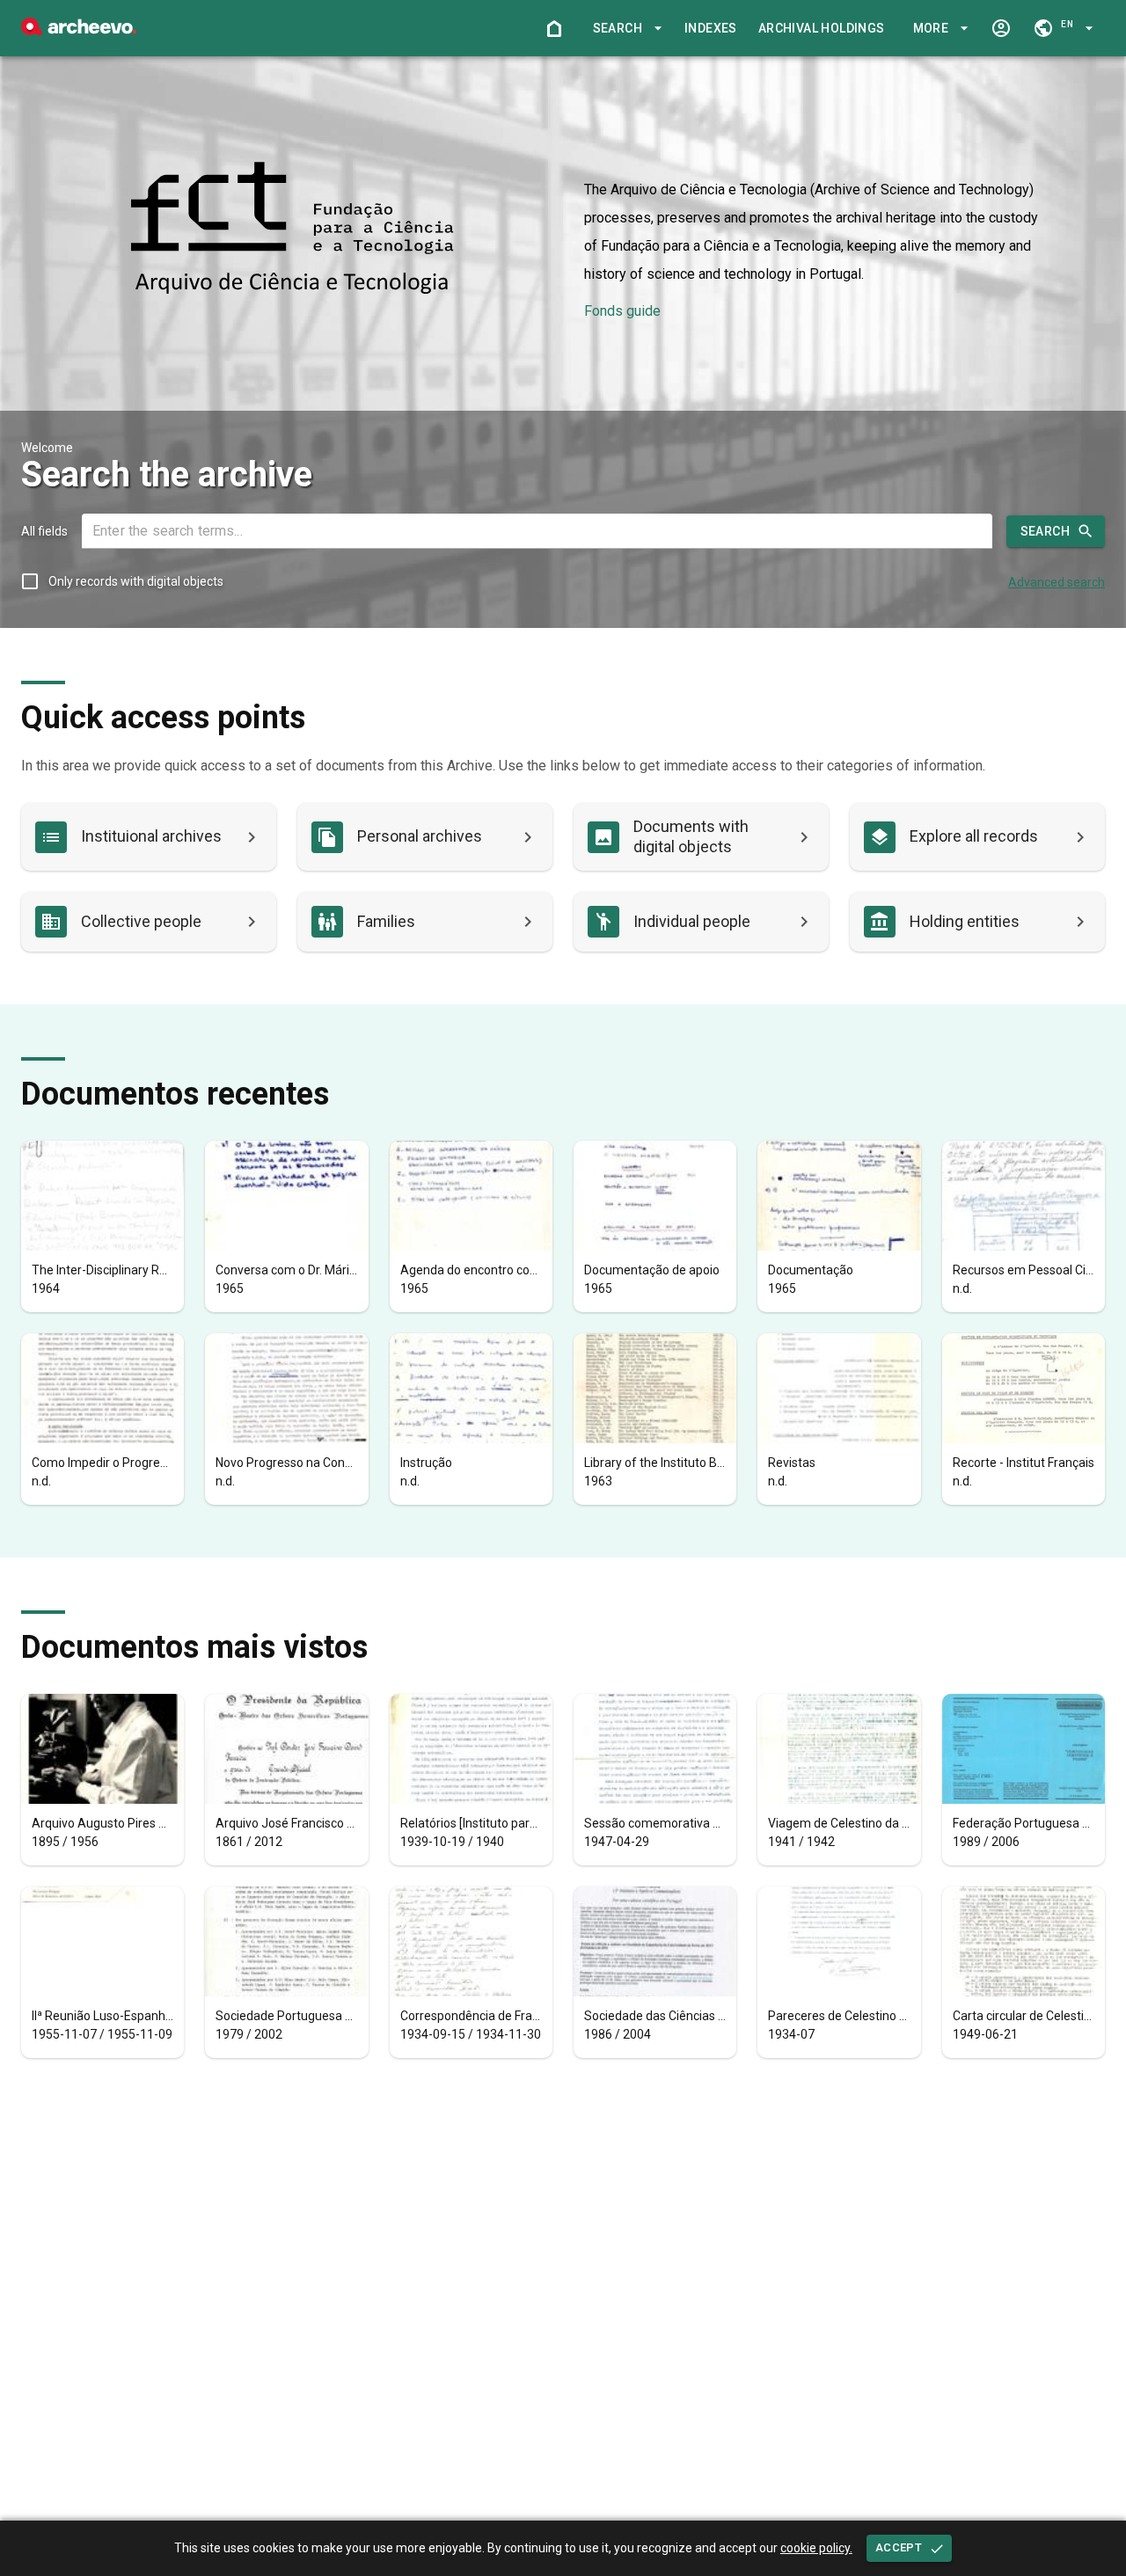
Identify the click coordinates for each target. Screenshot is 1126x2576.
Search (1045, 531)
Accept (899, 2547)
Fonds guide (622, 311)
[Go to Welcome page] (554, 28)
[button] (625, 29)
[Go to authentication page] (1001, 28)
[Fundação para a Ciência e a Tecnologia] (79, 30)
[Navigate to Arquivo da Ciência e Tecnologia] (292, 230)
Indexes (711, 28)
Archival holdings (822, 28)
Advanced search (1057, 582)
